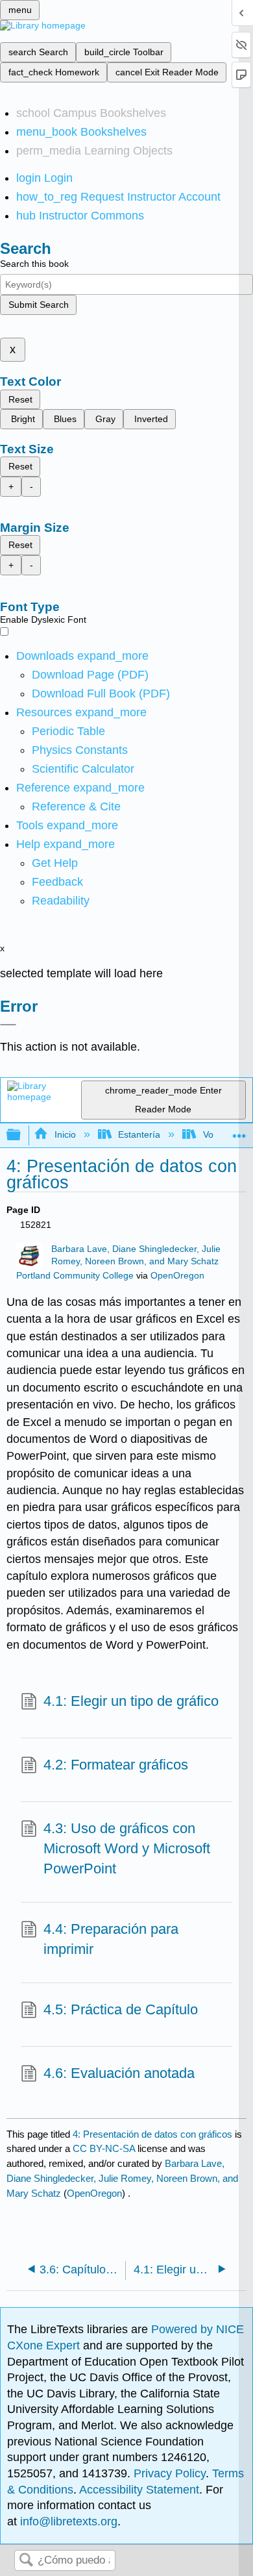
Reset (20, 399)
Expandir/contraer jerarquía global (22, 1135)
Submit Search (39, 305)
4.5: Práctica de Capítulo (121, 2009)
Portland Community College (75, 1276)
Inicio (65, 1134)
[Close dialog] (8, 1025)
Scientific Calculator (83, 769)
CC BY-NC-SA (105, 2148)
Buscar (26, 2561)
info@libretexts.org (67, 2521)
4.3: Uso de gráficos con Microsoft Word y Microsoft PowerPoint (127, 1848)
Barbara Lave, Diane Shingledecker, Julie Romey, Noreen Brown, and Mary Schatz (122, 2178)
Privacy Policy (170, 2473)
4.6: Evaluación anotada (119, 2073)
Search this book (34, 264)
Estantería (139, 1134)
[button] (57, 882)
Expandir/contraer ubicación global (239, 1132)
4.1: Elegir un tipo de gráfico (131, 1701)
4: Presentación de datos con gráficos (152, 2134)
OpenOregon (177, 1276)
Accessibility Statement (139, 2490)
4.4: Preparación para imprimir (111, 1939)
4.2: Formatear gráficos (116, 1765)
